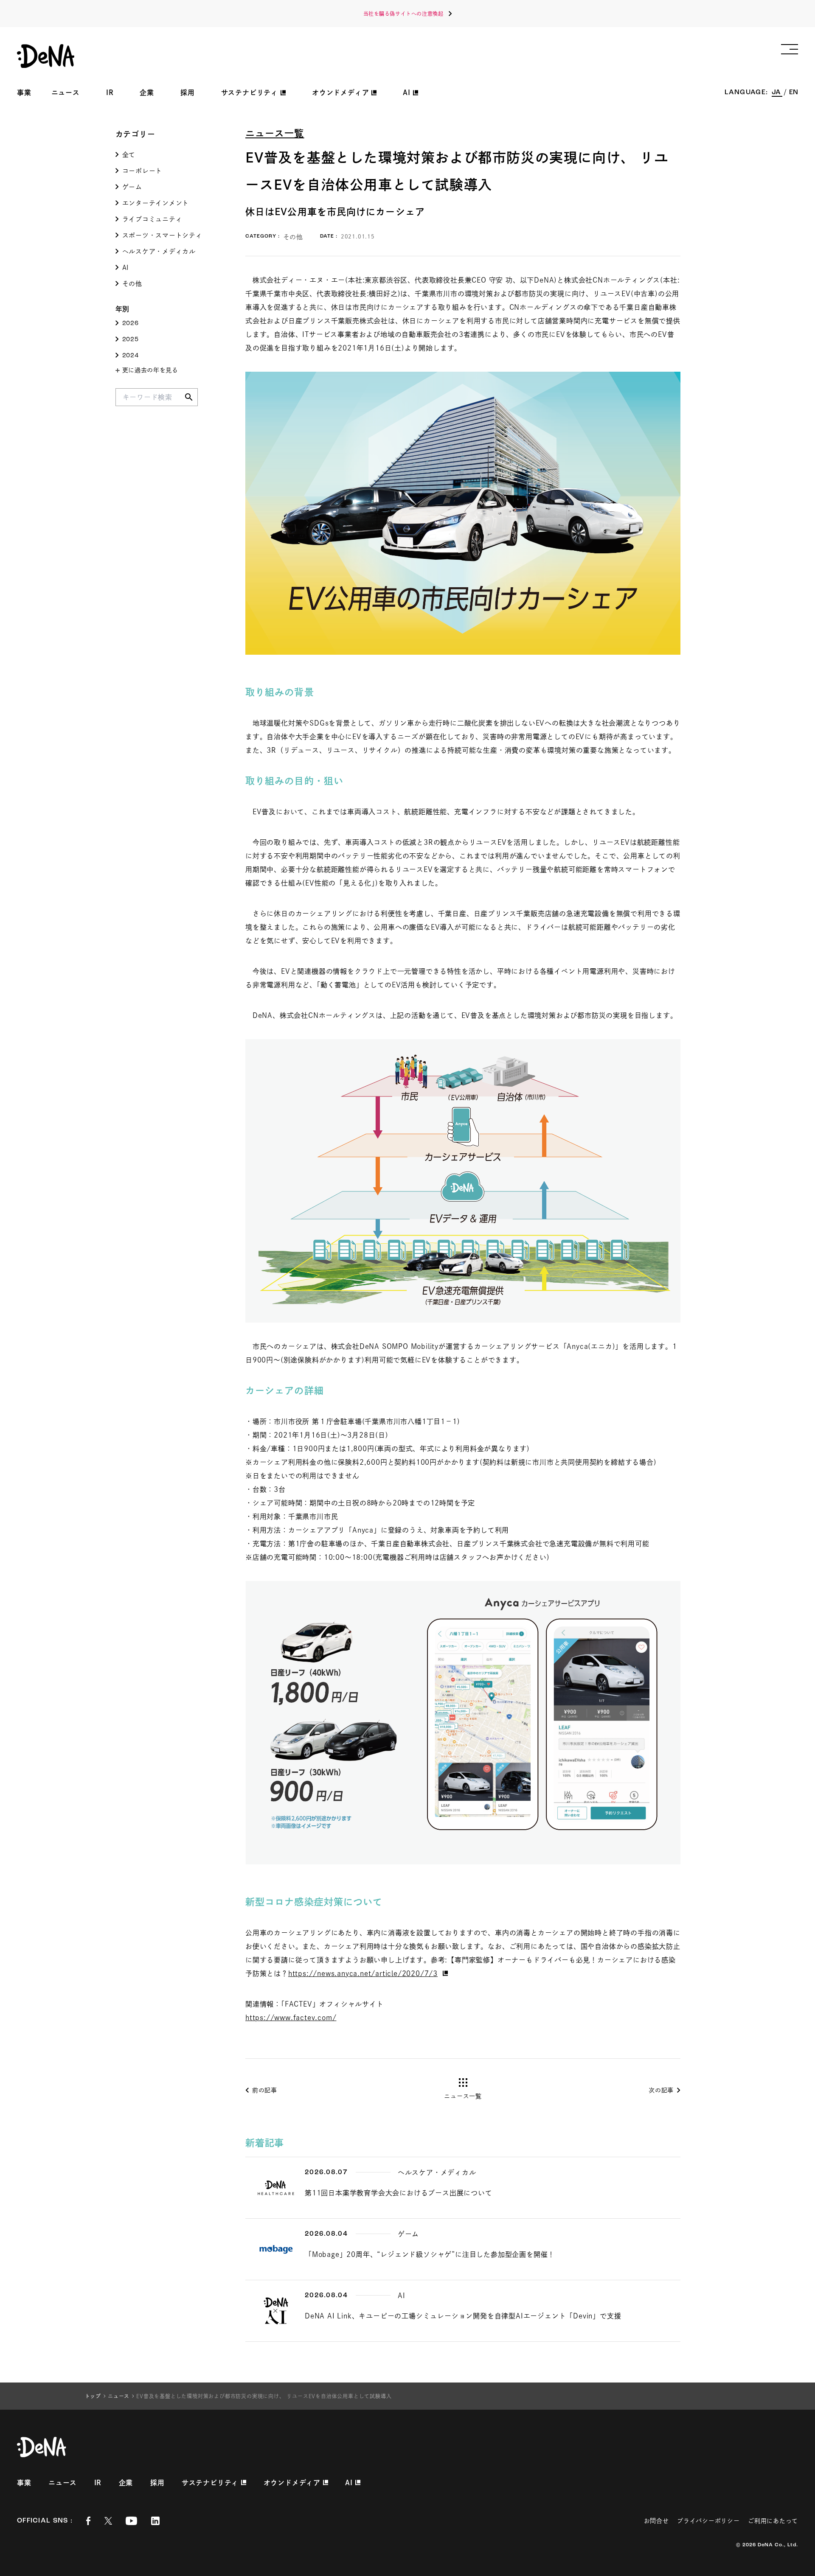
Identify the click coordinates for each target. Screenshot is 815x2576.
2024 (131, 356)
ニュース (66, 93)
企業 (147, 93)
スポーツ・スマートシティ (162, 235)
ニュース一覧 (275, 133)
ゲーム (132, 187)
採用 (188, 93)
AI (126, 268)
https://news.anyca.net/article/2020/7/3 (363, 1973)
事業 (24, 93)
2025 (131, 340)
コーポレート (142, 171)
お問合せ (656, 2521)
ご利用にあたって (773, 2521)
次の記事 (661, 2090)
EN (794, 93)
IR (110, 93)
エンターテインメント (156, 203)
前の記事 (265, 2090)
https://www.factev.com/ (291, 2018)
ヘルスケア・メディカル (159, 251)
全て (129, 155)
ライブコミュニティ (152, 219)
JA (777, 93)
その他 (132, 284)
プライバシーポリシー (708, 2521)
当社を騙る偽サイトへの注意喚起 (403, 14)
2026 (131, 324)
